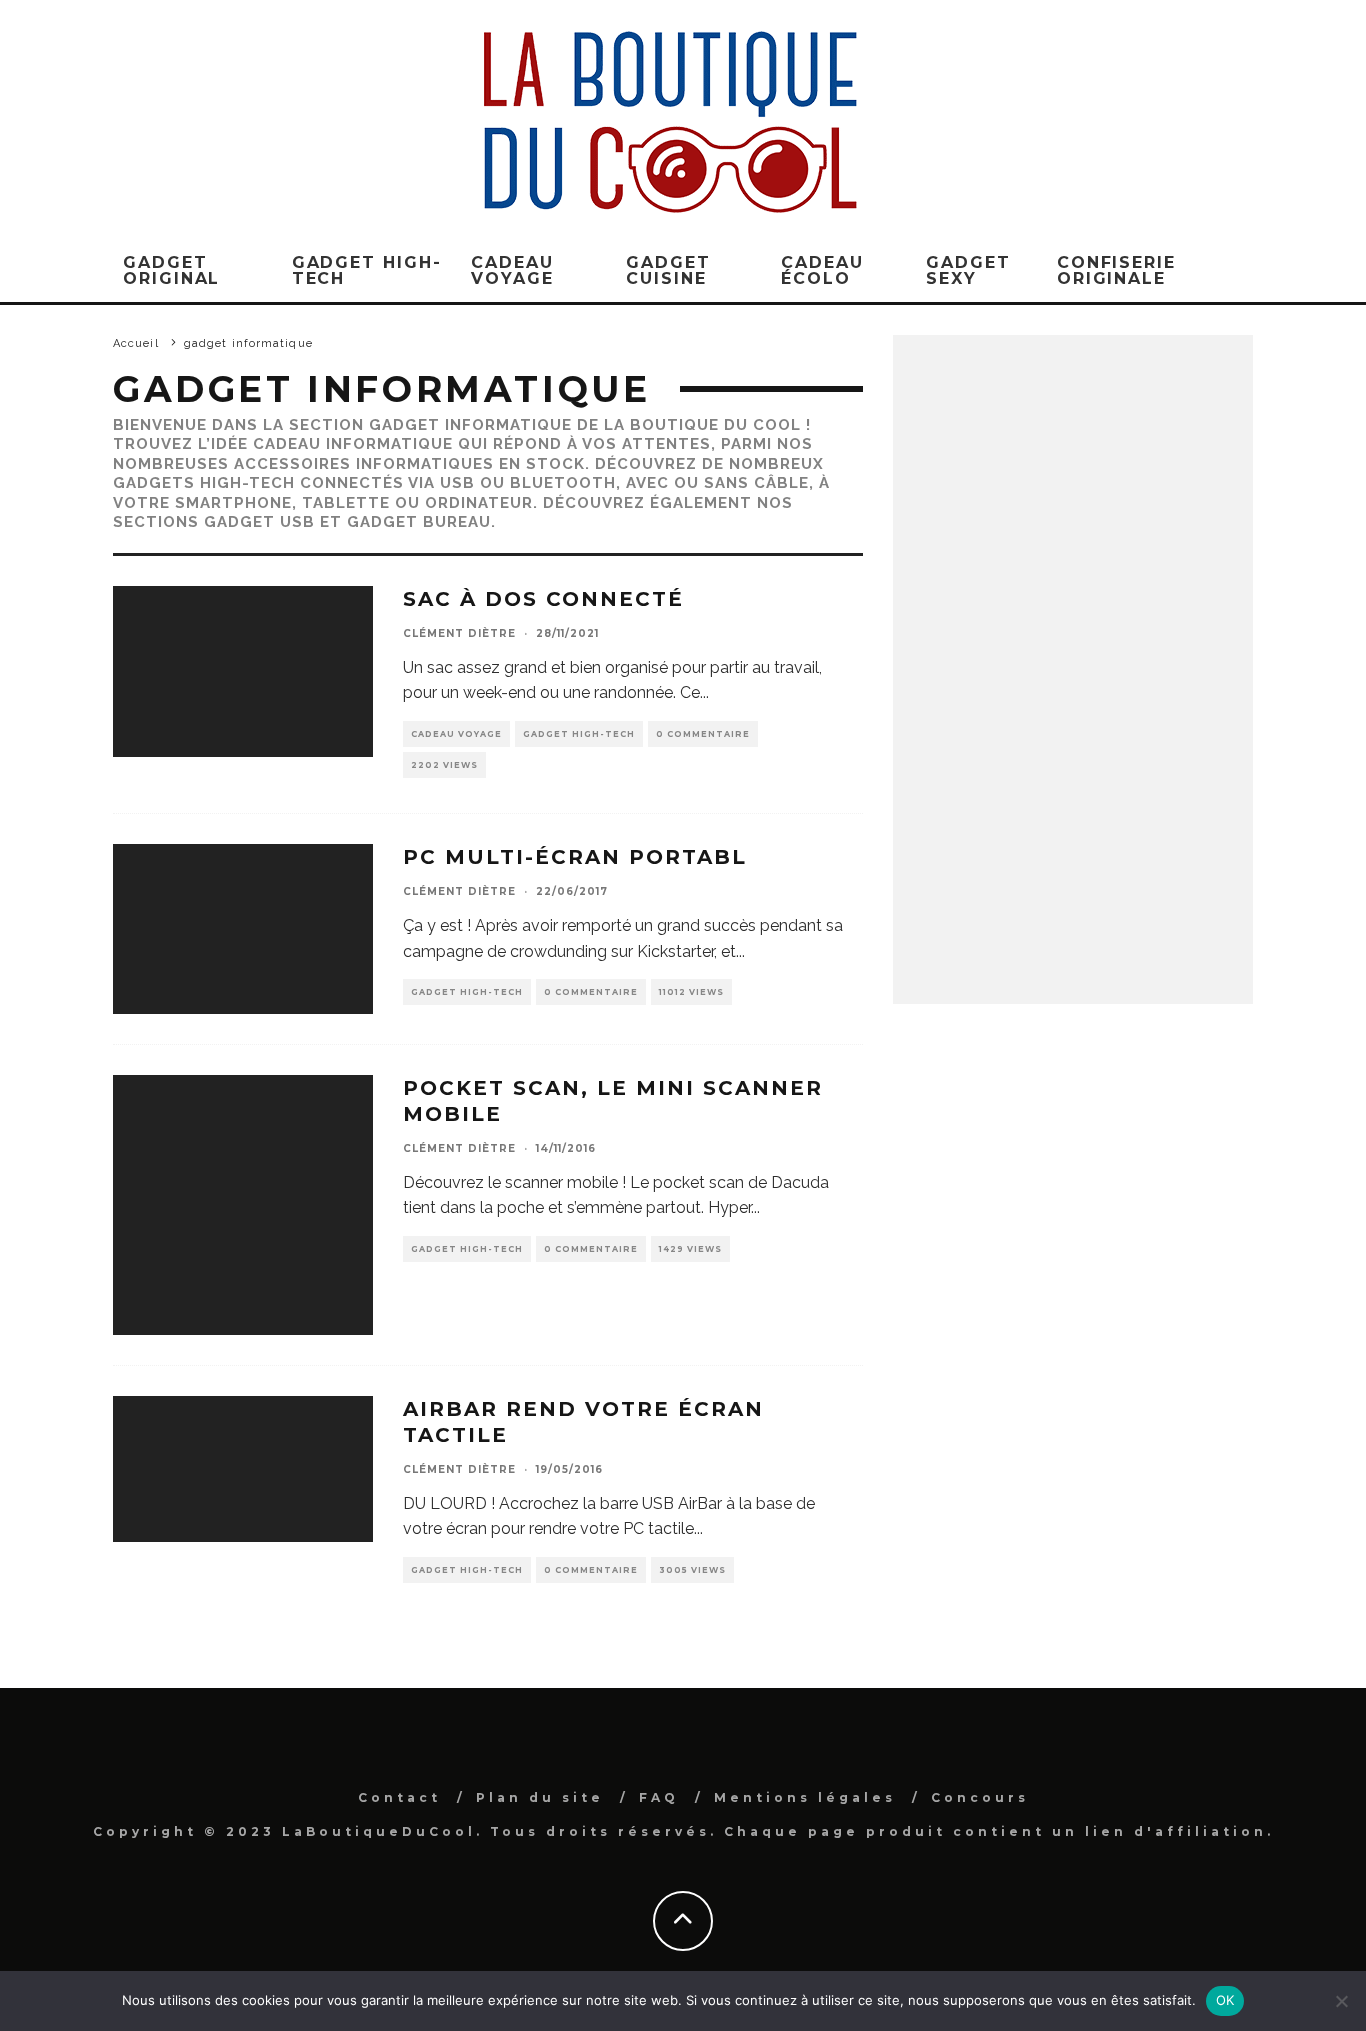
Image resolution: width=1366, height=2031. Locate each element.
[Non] (1341, 2001)
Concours (980, 1797)
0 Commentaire (703, 734)
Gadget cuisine (668, 270)
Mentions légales (805, 1797)
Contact (399, 1797)
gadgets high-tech (204, 483)
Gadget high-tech (367, 270)
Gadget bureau (419, 522)
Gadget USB (259, 522)
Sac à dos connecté (543, 599)
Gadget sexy (968, 270)
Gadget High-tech (579, 734)
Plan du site (540, 1797)
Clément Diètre (459, 633)
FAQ (659, 1797)
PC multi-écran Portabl (575, 857)
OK (1225, 2000)
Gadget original (171, 270)
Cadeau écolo (822, 270)
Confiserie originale (1116, 270)
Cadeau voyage (512, 270)
